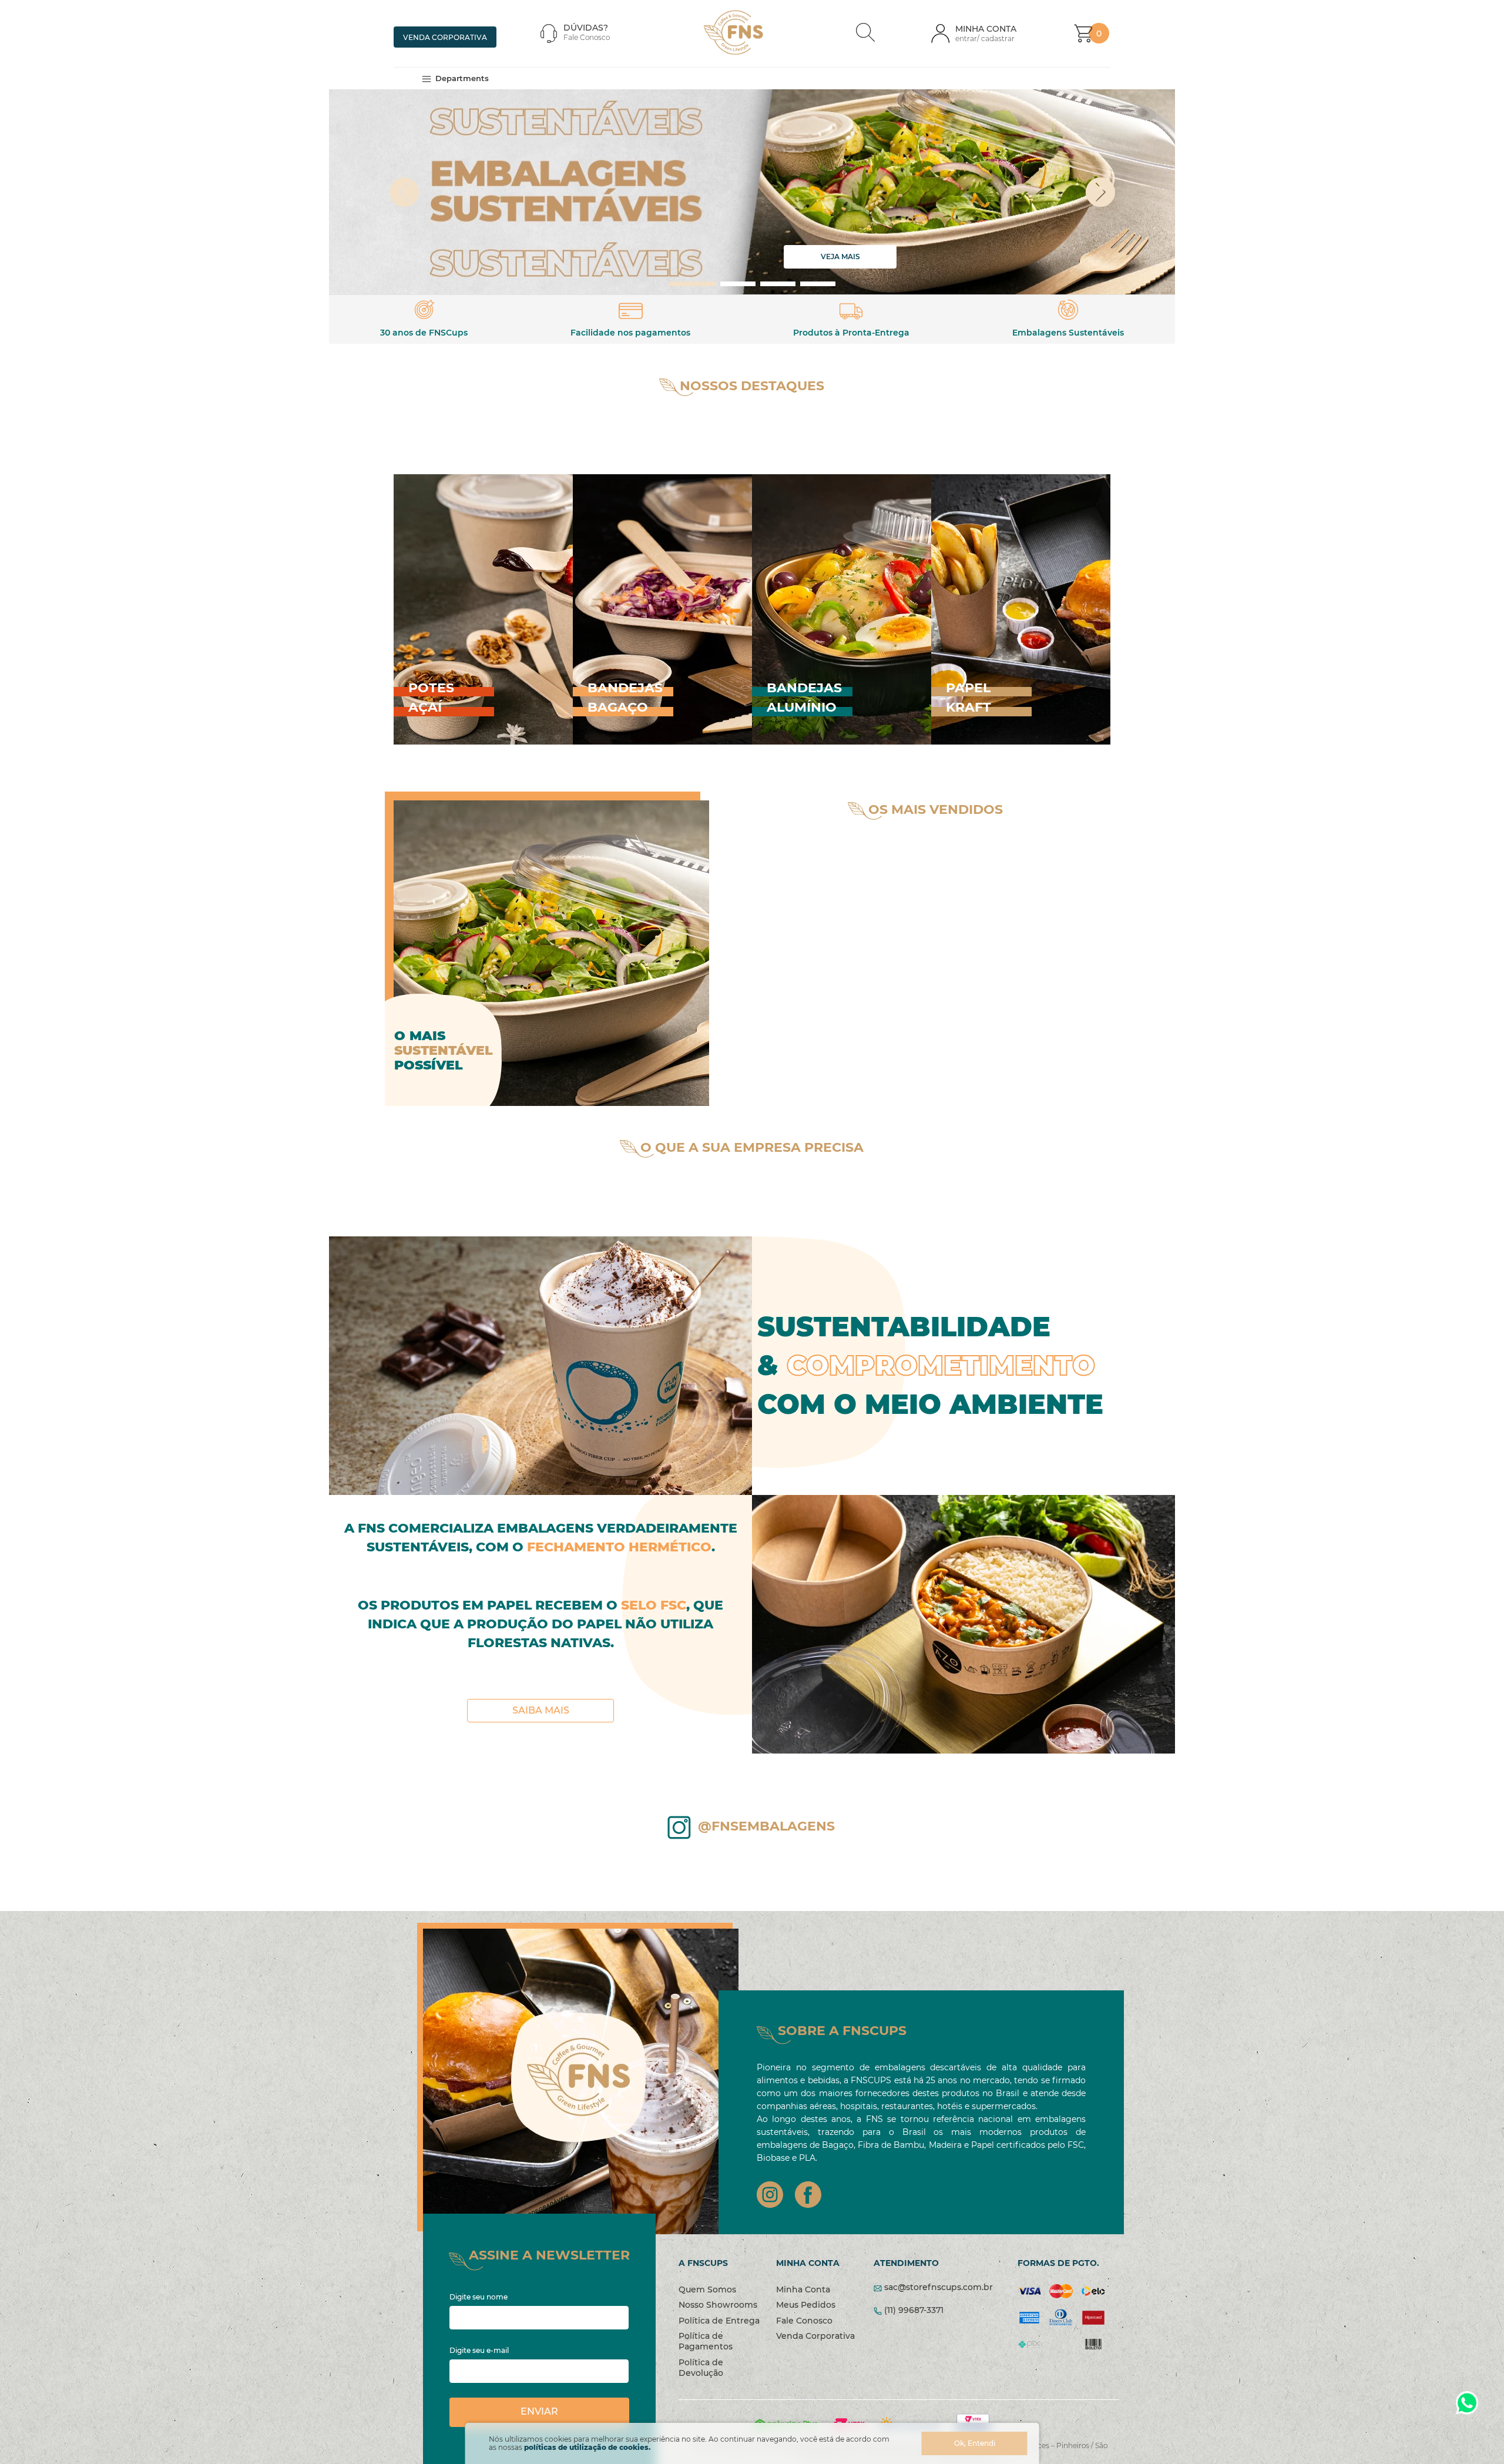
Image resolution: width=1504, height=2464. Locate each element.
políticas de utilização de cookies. (587, 2447)
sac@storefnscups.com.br (939, 2287)
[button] (865, 33)
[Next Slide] (1128, 193)
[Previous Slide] (377, 193)
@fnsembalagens (766, 1826)
